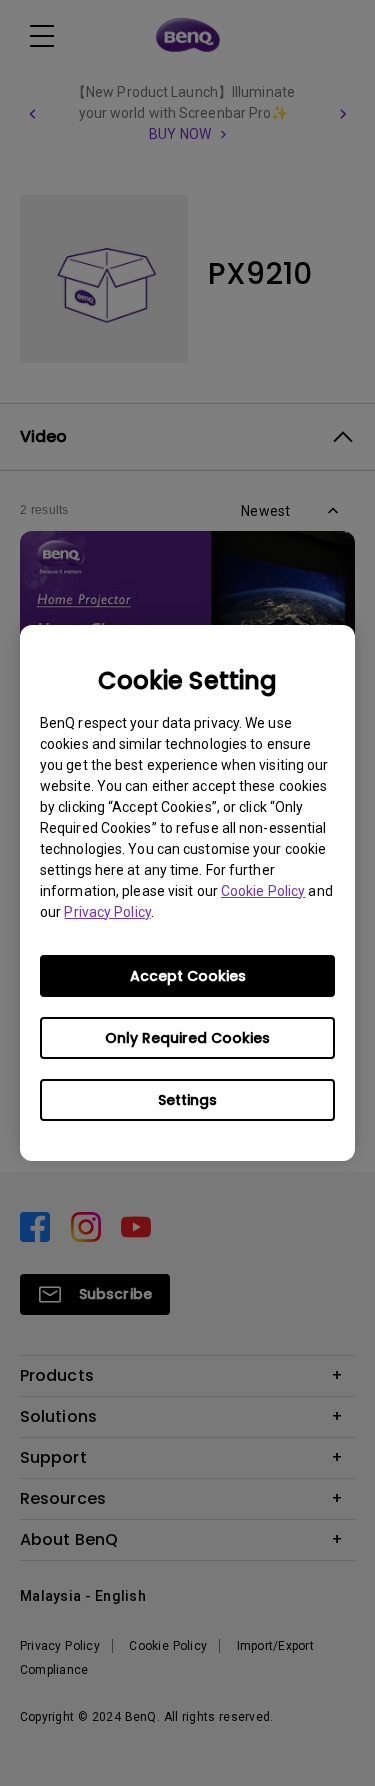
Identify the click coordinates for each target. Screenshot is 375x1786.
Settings (187, 1100)
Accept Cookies (188, 976)
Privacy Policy (107, 912)
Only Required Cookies (187, 1038)
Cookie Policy (263, 891)
